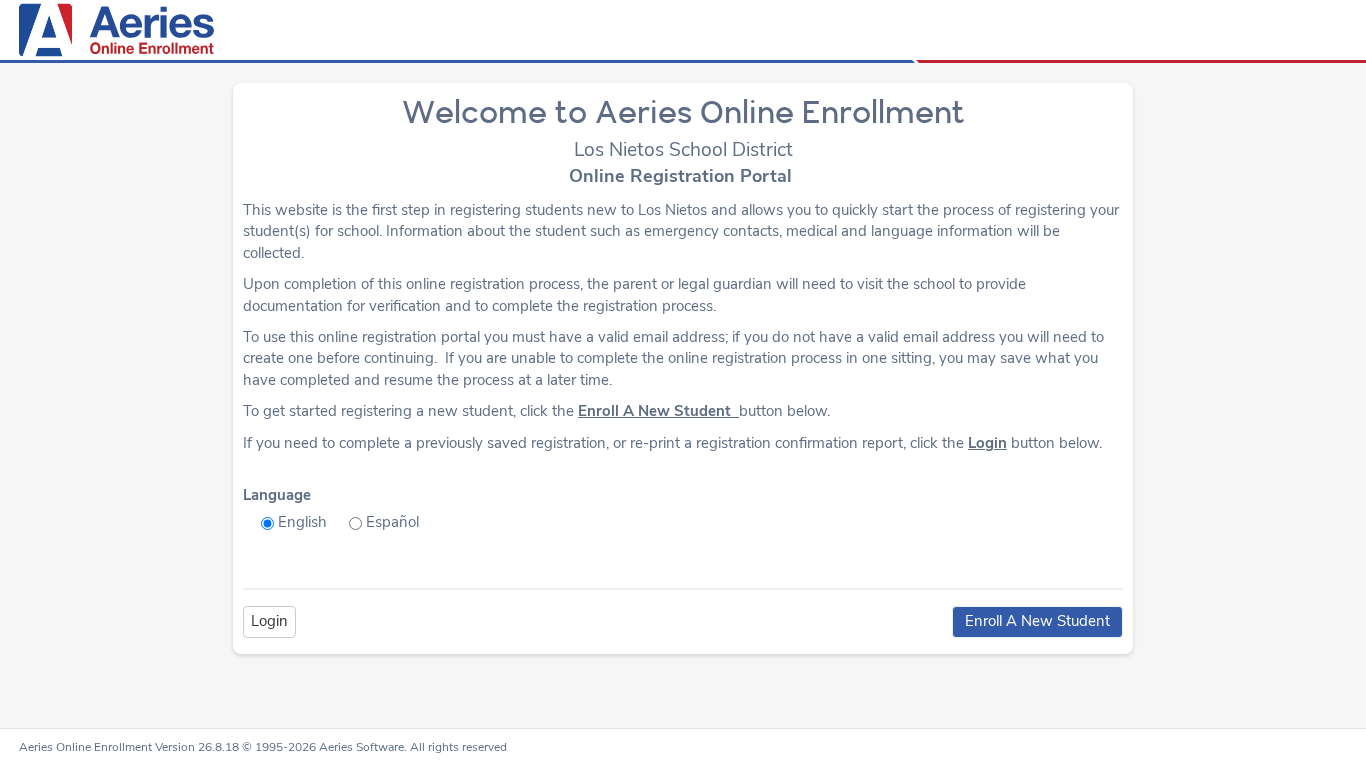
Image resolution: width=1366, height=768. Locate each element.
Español (392, 522)
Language (277, 495)
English (302, 522)
